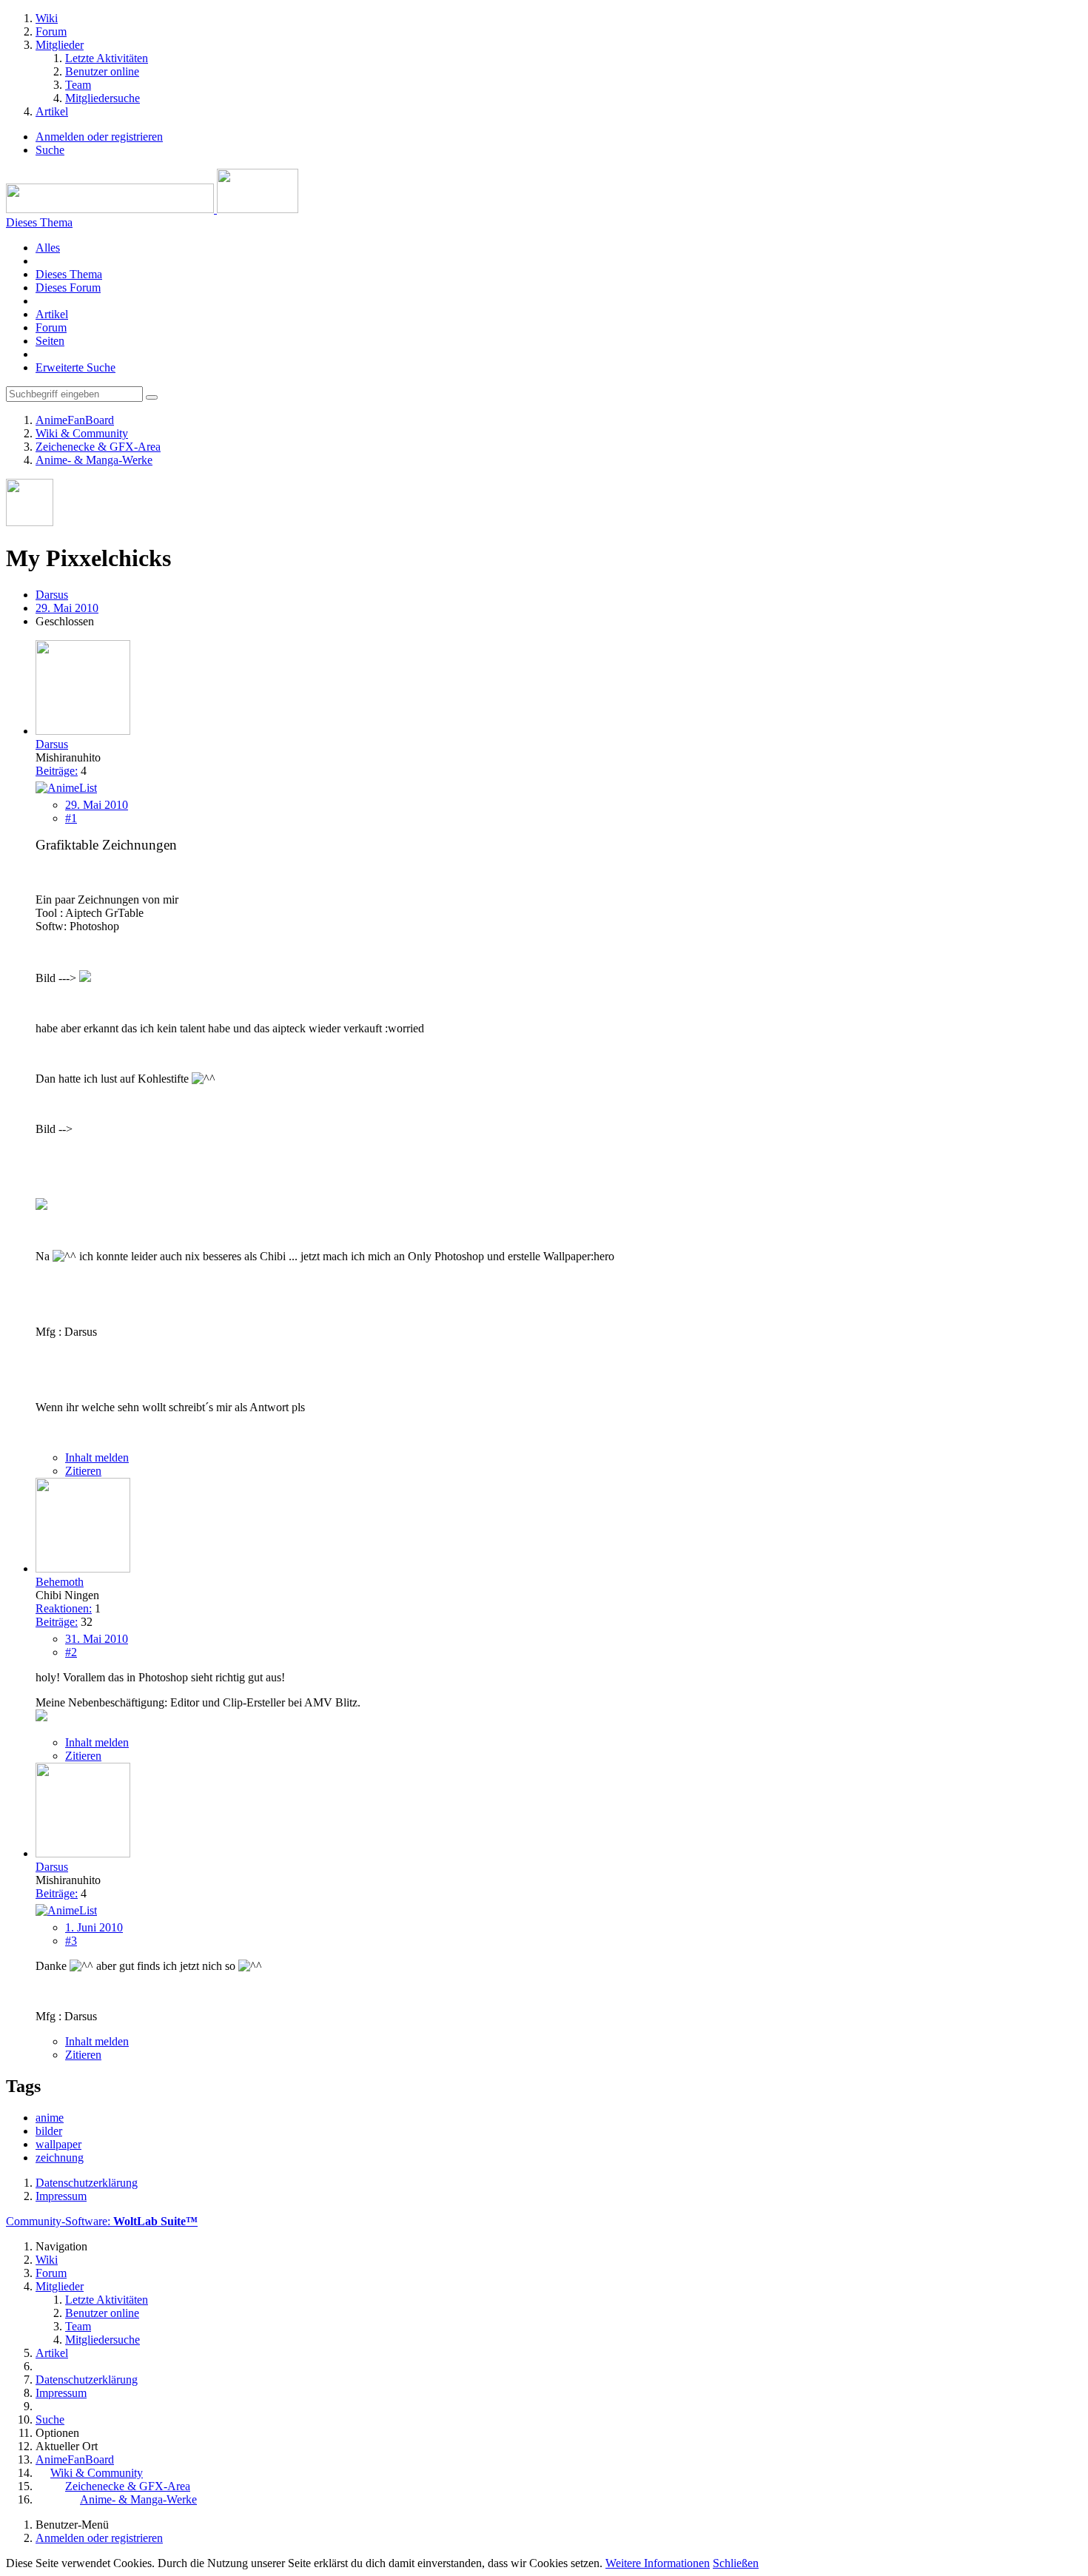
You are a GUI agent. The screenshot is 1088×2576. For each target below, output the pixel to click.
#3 (71, 1941)
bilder (49, 2131)
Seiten (50, 341)
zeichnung (60, 2158)
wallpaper (58, 2144)
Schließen (736, 2563)
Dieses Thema (69, 274)
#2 (71, 1652)
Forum (51, 327)
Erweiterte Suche (75, 367)
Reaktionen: (64, 1608)
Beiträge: (57, 771)
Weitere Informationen (658, 2563)
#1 (71, 818)
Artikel (52, 314)
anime (50, 2118)
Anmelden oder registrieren (99, 137)
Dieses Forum (68, 287)
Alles (48, 248)
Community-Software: (102, 2221)
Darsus (52, 595)
